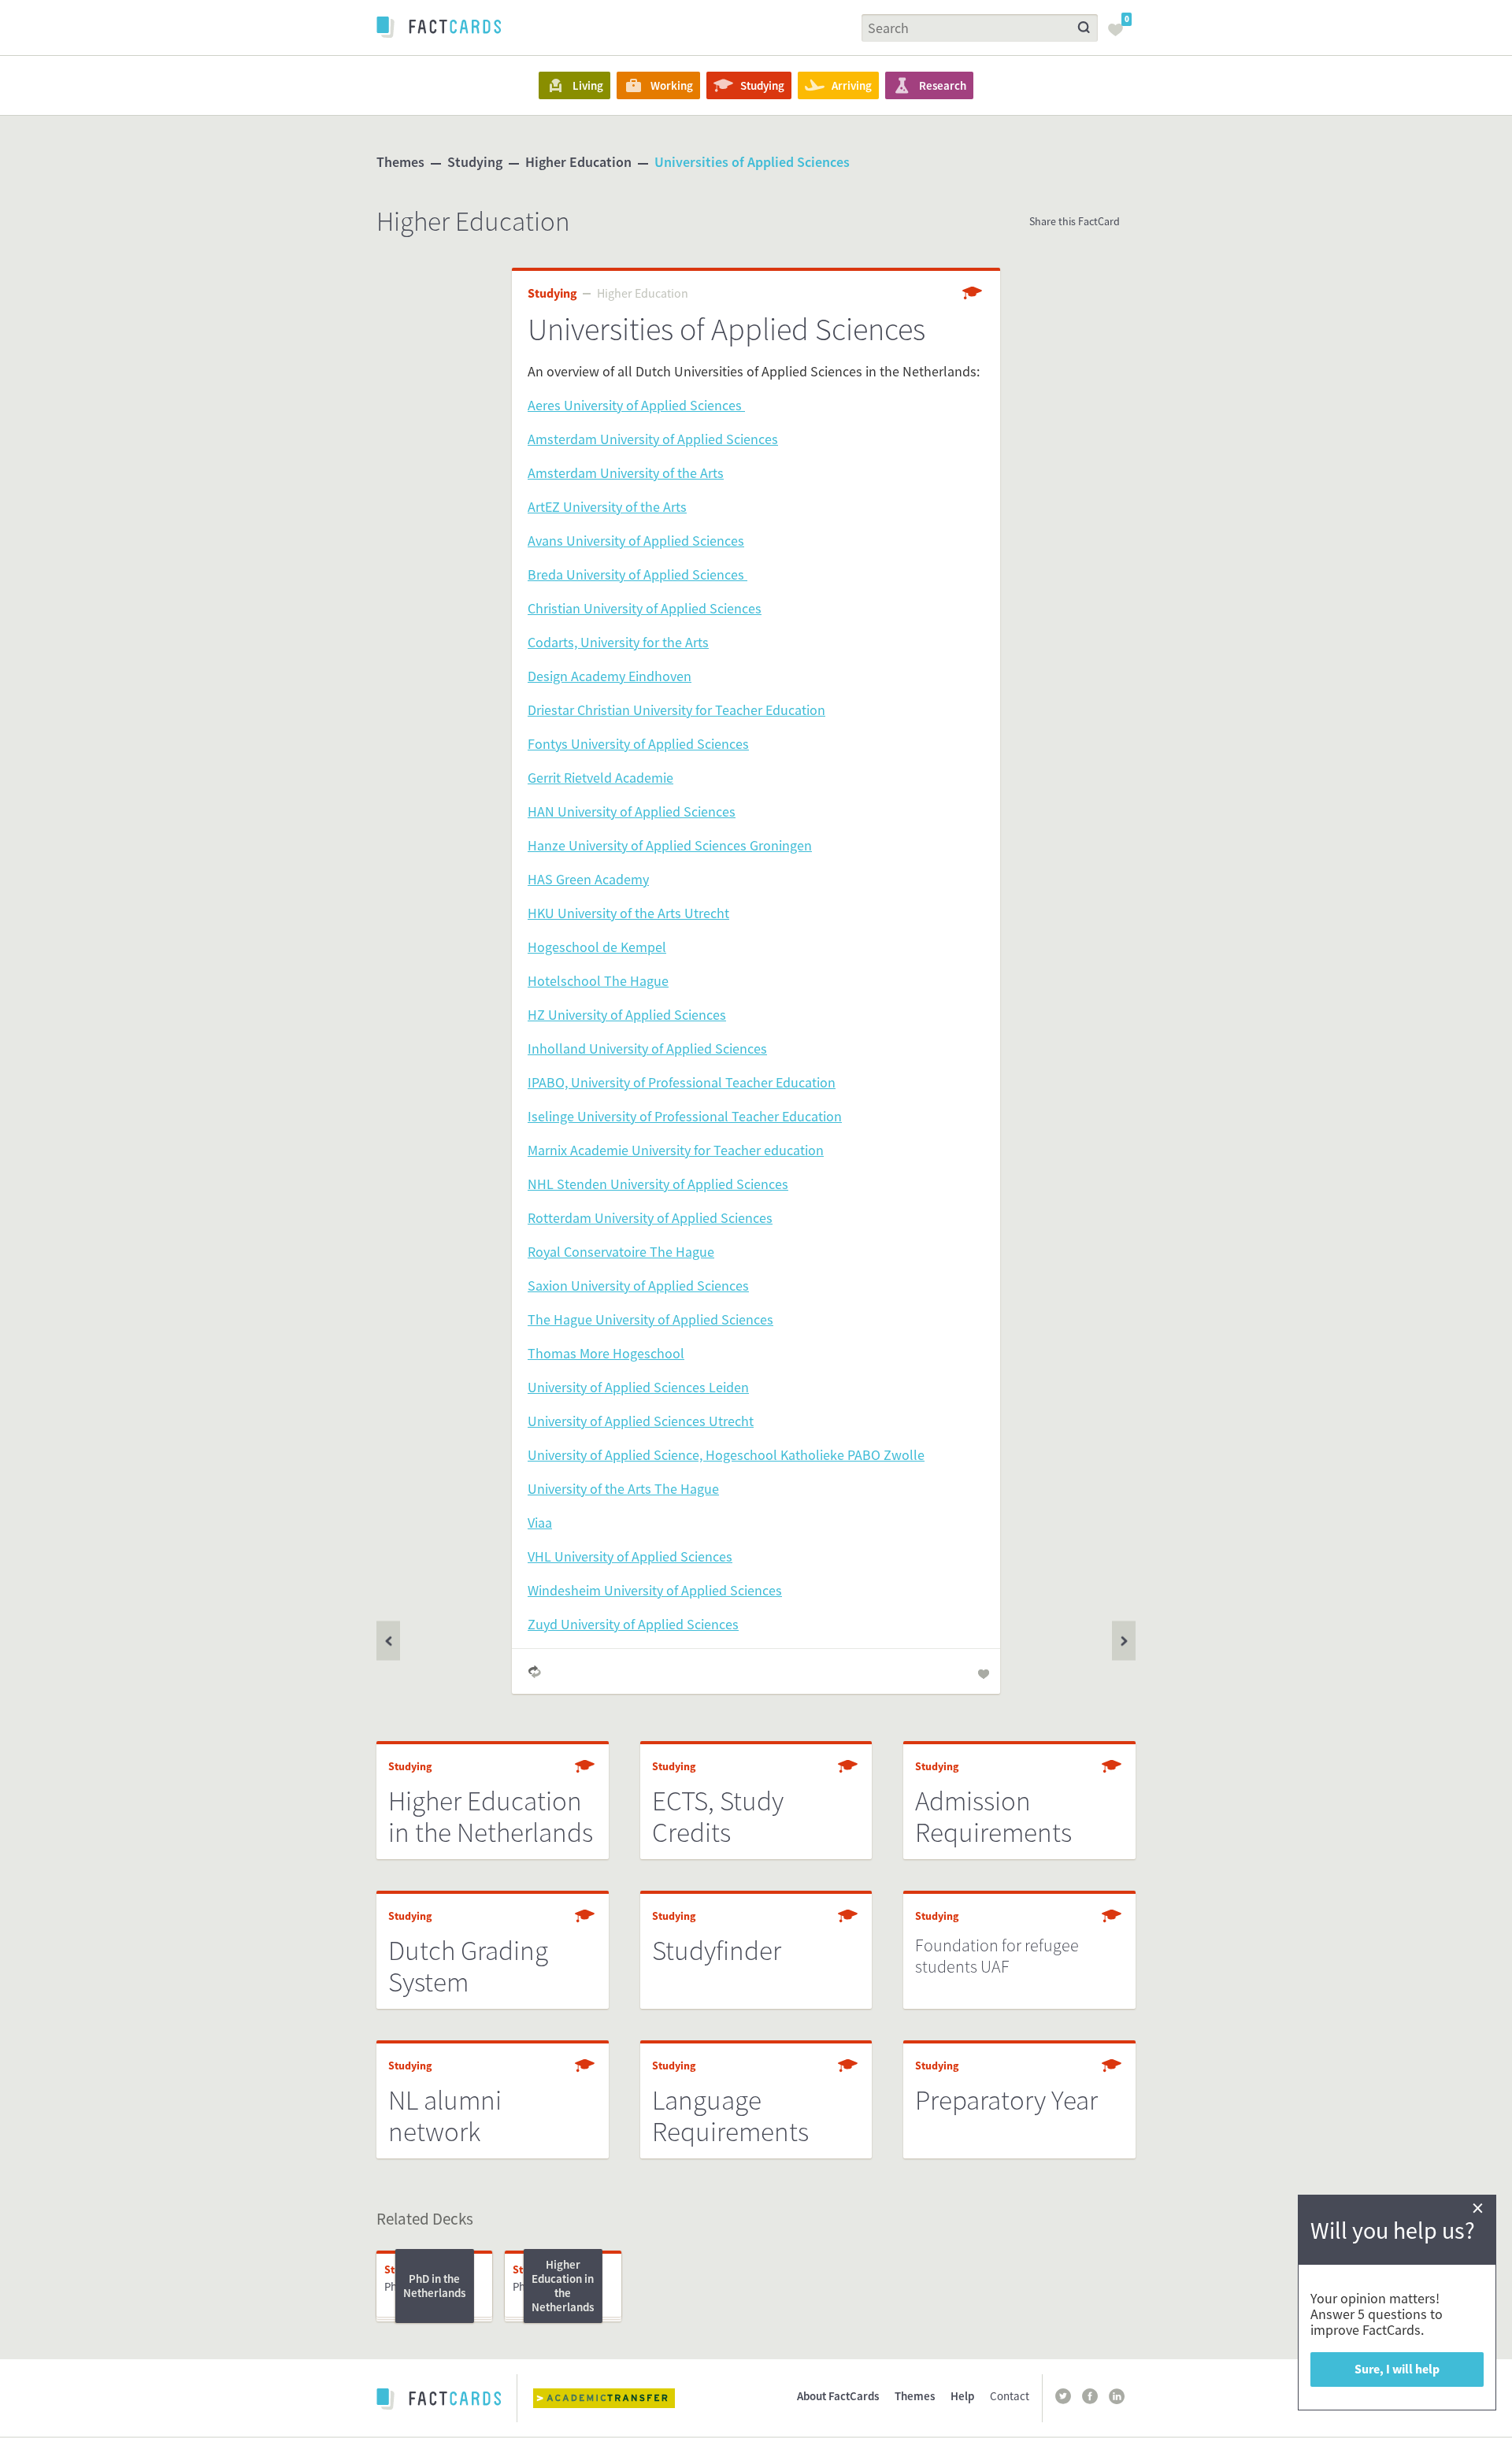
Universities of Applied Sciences (752, 162)
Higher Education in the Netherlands (491, 1817)
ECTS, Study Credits (718, 1817)
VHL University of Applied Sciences (630, 1556)
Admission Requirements (993, 1817)
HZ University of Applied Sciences (627, 1015)
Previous (1124, 1641)
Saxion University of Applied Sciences (638, 1286)
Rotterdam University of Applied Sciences (650, 1218)
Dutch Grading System (468, 1966)
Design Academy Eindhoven (610, 676)
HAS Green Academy (588, 879)
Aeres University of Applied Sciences (636, 405)
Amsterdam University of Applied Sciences (653, 439)
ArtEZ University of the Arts (607, 507)
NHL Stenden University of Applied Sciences (658, 1184)
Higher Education (578, 162)
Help (962, 2396)
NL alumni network (445, 2116)
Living (588, 85)
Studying (762, 85)
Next (388, 1641)
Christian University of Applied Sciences (645, 608)
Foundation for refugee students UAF (997, 1956)
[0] (1120, 35)
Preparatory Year (1006, 2100)
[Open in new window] (616, 2398)
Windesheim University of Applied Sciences (655, 1590)
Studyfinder (717, 1951)
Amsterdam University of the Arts (626, 473)
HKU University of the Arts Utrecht (628, 913)
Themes (400, 162)
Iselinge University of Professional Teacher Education (685, 1116)
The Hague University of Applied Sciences (650, 1319)
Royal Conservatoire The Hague (621, 1252)
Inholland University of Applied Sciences (647, 1049)
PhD (394, 2286)
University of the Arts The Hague (623, 1489)
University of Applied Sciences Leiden (638, 1387)
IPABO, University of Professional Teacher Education (682, 1082)
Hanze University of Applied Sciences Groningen (670, 845)
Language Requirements (730, 2116)
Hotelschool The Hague (598, 981)
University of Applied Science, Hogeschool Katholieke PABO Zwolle (726, 1455)
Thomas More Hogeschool (606, 1353)
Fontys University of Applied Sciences (638, 744)
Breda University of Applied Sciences (637, 574)
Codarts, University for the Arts (618, 642)
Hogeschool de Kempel (597, 947)
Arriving (852, 85)
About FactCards (838, 2396)
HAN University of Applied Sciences (632, 811)
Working (672, 85)
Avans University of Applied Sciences (636, 541)
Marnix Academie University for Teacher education (676, 1150)
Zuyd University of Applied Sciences (633, 1624)
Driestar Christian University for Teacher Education (676, 710)
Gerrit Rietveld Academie (600, 778)
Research (943, 85)
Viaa (540, 1523)
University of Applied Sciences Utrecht (641, 1421)
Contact (1010, 2396)
